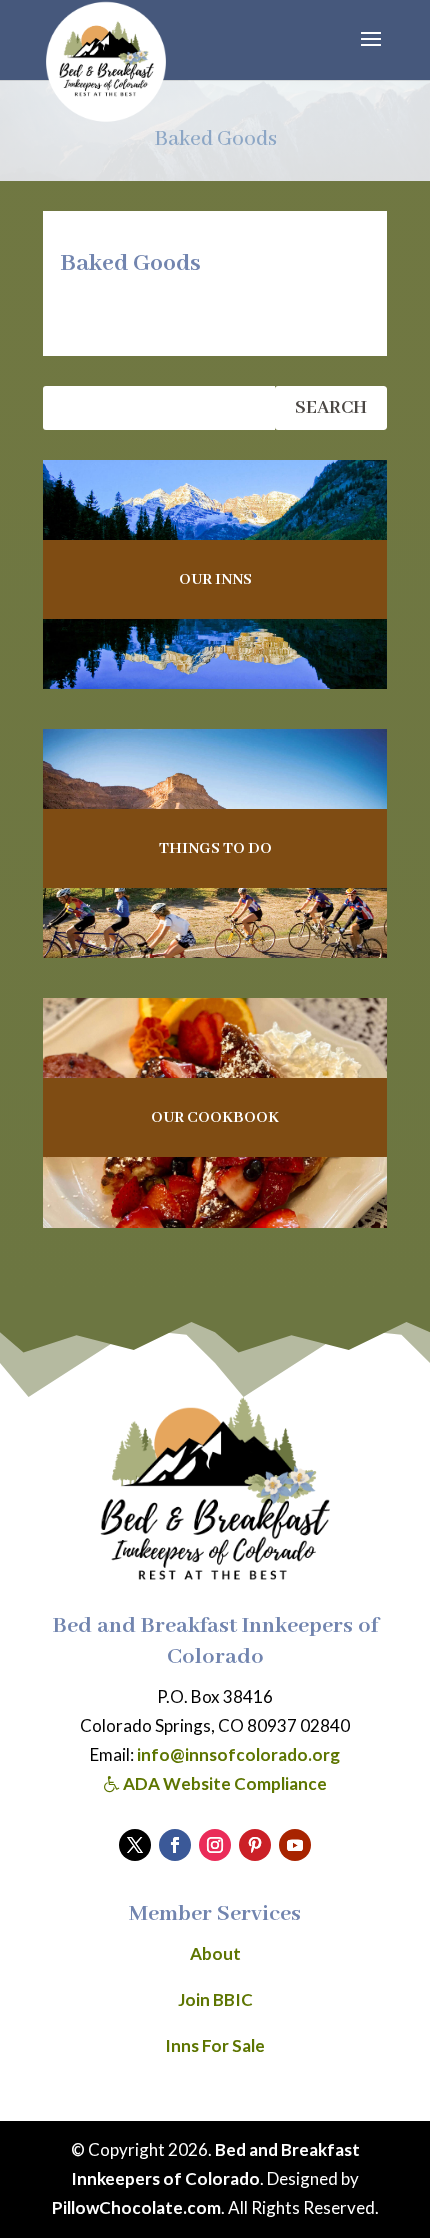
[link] (106, 62)
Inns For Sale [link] (215, 2045)
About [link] (215, 1953)
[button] (371, 52)
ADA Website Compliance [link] (223, 1783)
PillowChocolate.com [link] (136, 2207)
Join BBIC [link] (215, 1999)
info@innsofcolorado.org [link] (238, 1754)
